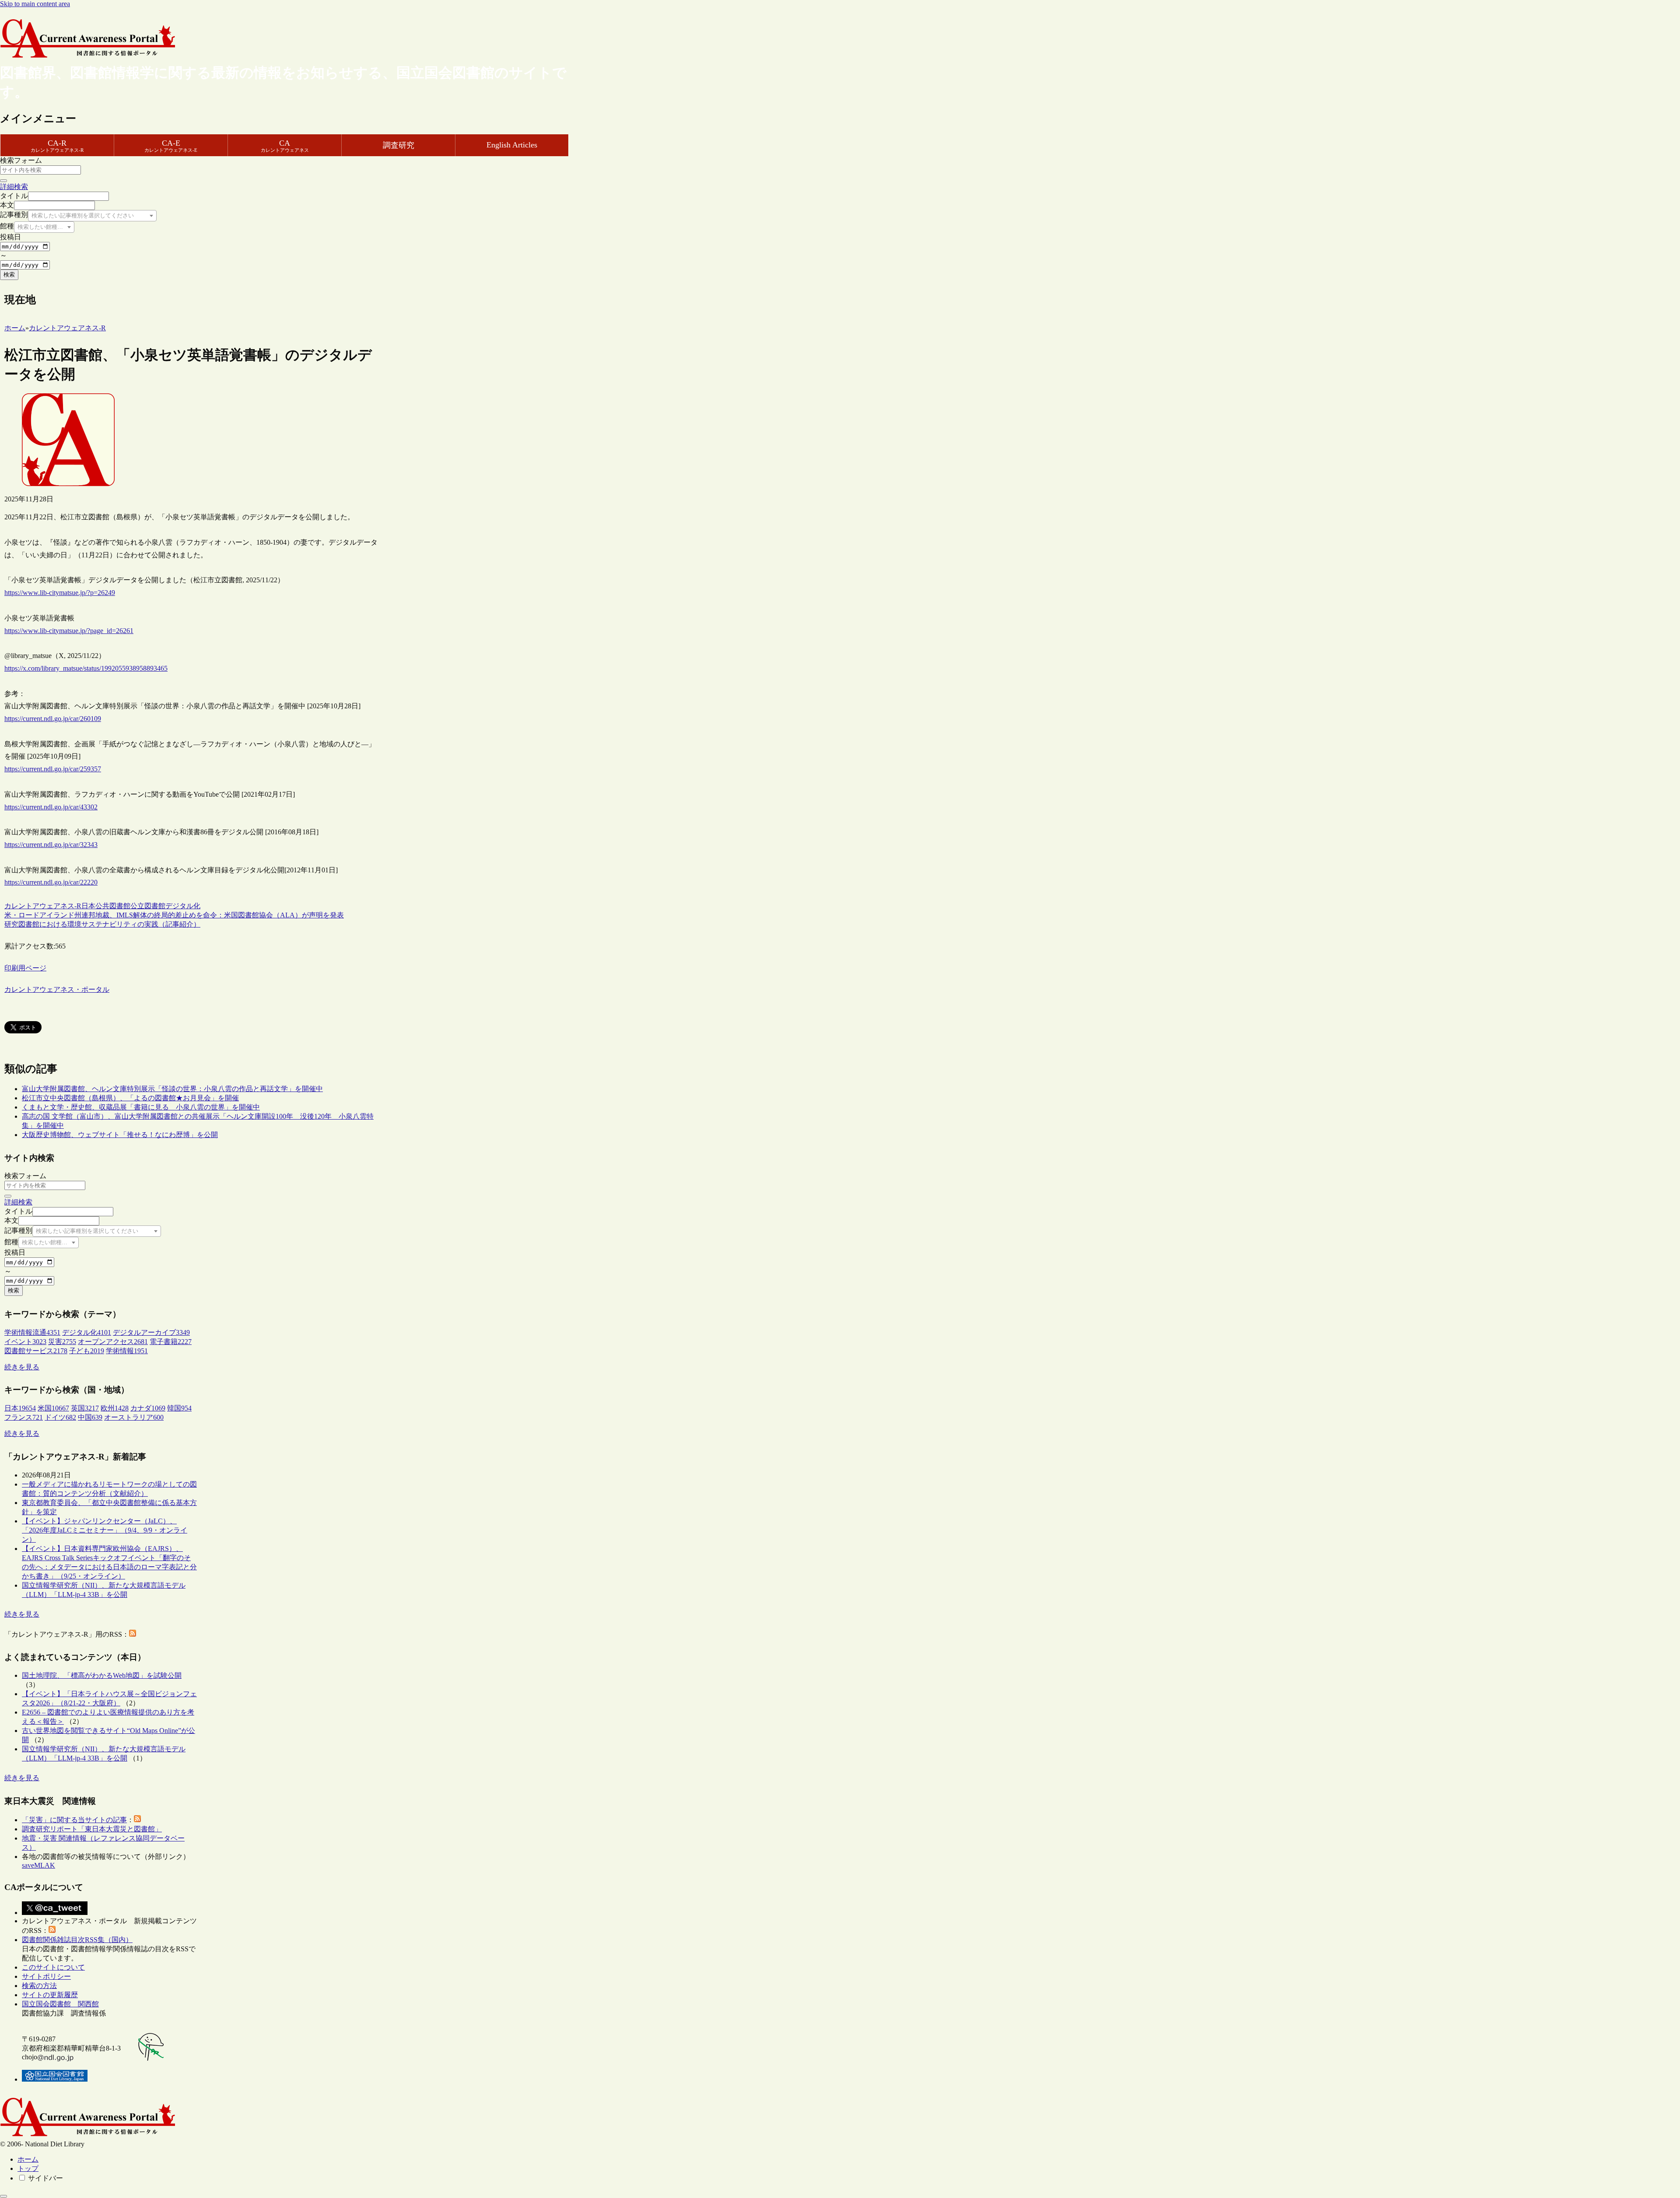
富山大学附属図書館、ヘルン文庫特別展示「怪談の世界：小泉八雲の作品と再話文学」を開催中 (172, 1089)
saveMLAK (38, 1865)
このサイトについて (53, 1967)
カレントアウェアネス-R (43, 906)
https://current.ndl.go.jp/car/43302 (51, 807)
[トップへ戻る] (3, 2196)
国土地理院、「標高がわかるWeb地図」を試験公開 (102, 1675)
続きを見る (22, 1367)
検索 (9, 275)
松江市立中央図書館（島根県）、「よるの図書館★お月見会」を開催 (130, 1098)
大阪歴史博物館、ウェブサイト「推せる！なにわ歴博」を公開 (120, 1135)
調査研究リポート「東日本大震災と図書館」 (92, 1829)
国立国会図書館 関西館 (60, 2004)
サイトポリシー (46, 1976)
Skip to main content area (35, 4)
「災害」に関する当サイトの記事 (74, 1820)
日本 (88, 906)
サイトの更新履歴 (50, 1995)
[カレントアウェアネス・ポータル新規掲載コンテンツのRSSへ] (52, 1930)
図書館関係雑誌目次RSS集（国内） (77, 1940)
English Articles (512, 145)
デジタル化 (183, 906)
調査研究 (399, 145)
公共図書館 (113, 906)
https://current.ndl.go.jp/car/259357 (53, 769)
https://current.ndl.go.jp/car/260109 (53, 719)
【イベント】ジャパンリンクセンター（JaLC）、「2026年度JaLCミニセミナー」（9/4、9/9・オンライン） (105, 1530)
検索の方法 (39, 1986)
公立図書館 (148, 906)
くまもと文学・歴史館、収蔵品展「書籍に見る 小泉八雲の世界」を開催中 (141, 1107)
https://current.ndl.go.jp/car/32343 (51, 845)
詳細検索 (14, 187)
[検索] (3, 181)
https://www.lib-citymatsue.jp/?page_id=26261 (69, 631)
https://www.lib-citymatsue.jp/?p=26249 (60, 593)
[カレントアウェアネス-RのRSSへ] (133, 1634)
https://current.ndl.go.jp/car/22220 (51, 882)
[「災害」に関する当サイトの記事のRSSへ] (137, 1820)
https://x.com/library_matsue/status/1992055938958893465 (86, 668)
